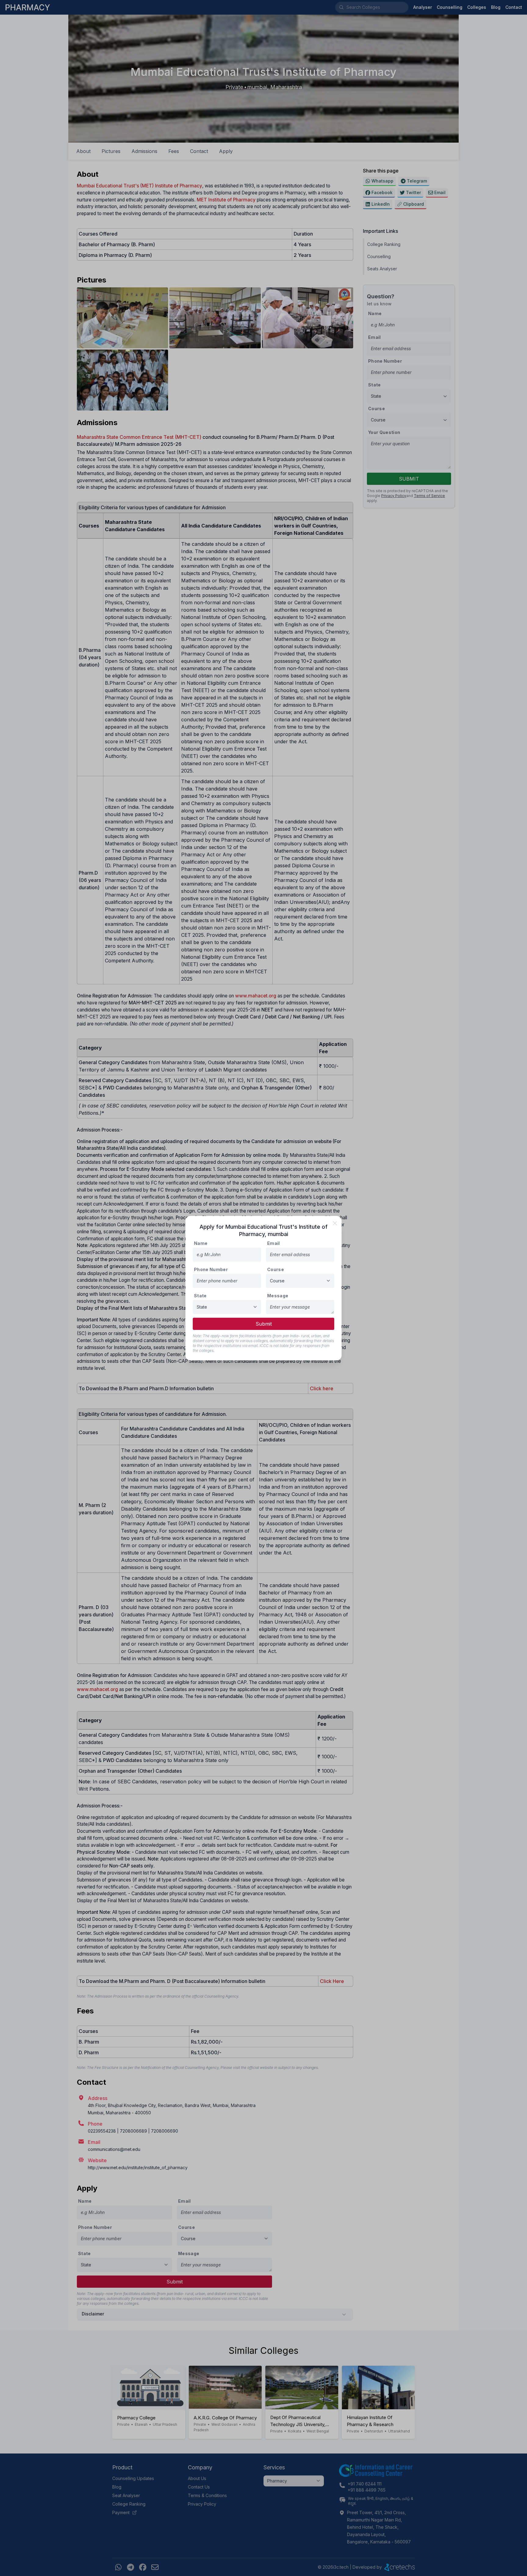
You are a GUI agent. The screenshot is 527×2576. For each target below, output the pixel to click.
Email (274, 1243)
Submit (264, 1324)
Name (201, 1243)
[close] (335, 1223)
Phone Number (211, 1269)
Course (276, 1269)
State (200, 1296)
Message (278, 1296)
